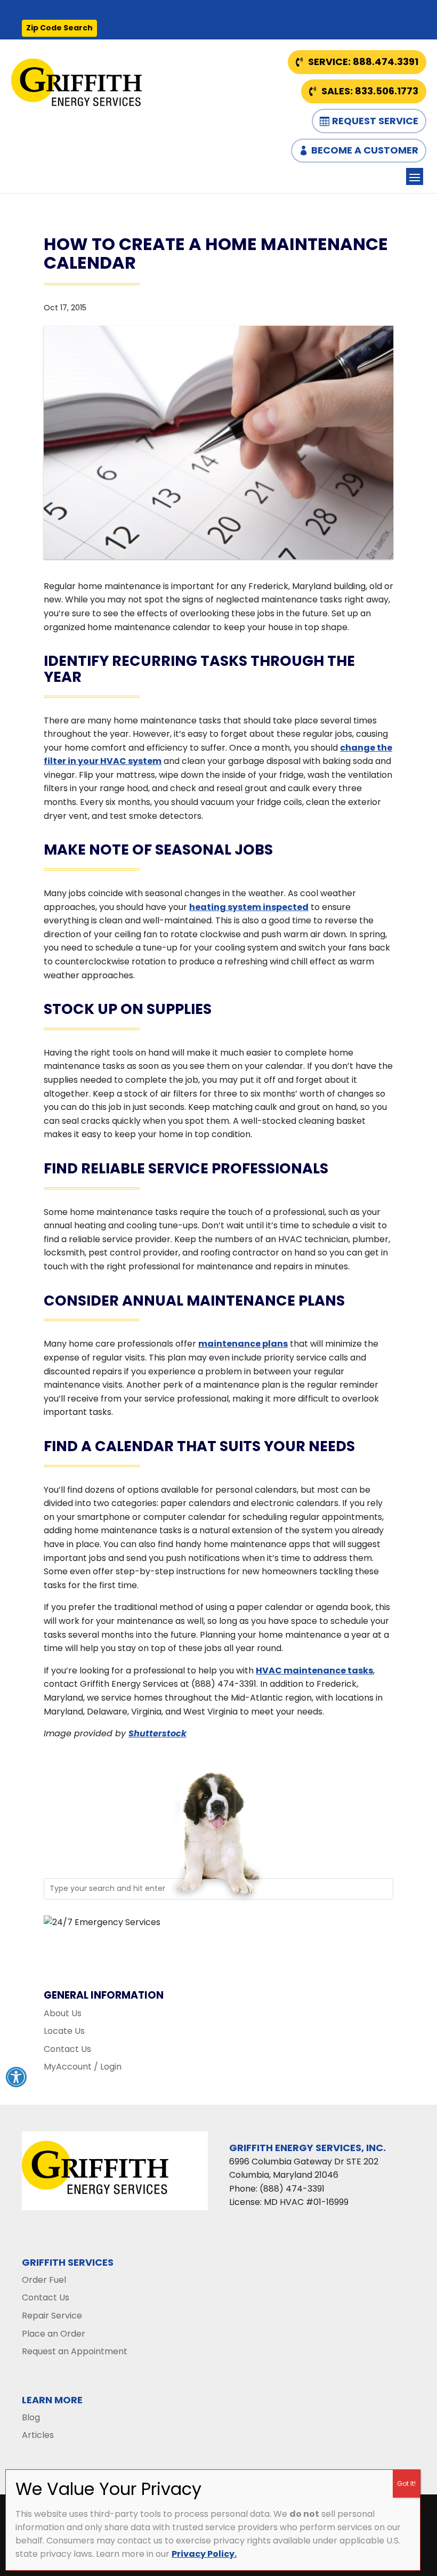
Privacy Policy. (204, 2554)
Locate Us (64, 2031)
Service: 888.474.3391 (363, 62)
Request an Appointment (75, 2351)
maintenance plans (243, 1344)
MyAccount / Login (83, 2067)
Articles (38, 2435)
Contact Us (67, 2049)
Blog (31, 2417)
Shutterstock (157, 1733)
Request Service (375, 121)
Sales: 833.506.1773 (370, 91)
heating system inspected (249, 907)
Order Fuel (44, 2280)
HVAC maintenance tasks (314, 1671)
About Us (63, 2013)
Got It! (406, 2484)
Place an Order (54, 2334)
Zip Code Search (59, 28)
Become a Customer (365, 150)
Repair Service (52, 2316)
